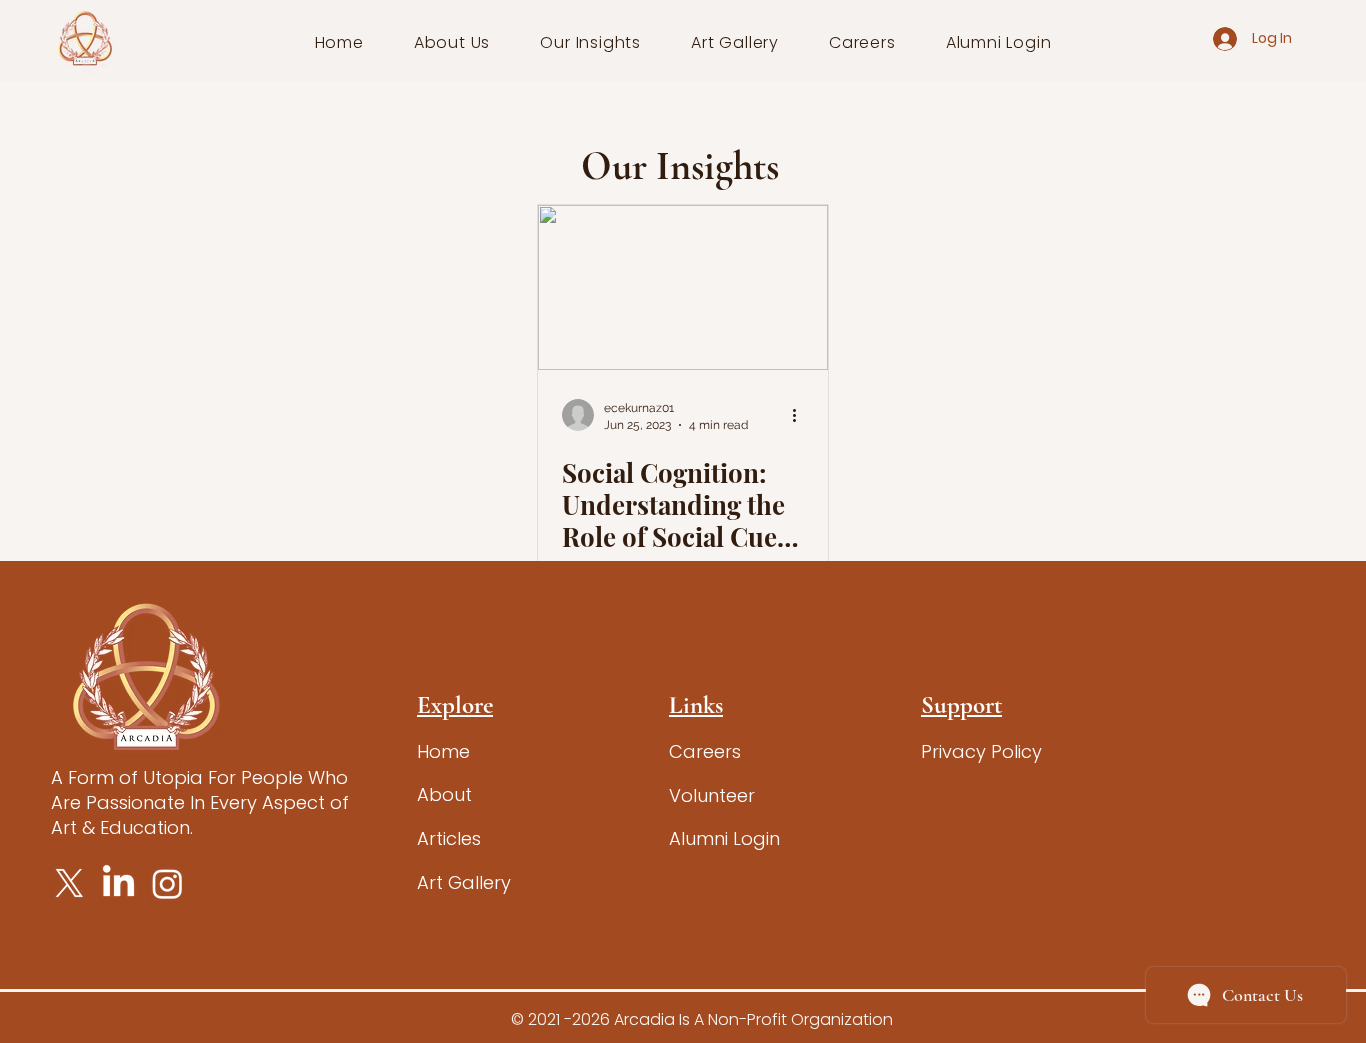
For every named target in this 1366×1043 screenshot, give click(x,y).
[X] (69, 883)
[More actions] (801, 415)
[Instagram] (167, 883)
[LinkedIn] (118, 883)
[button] (452, 42)
